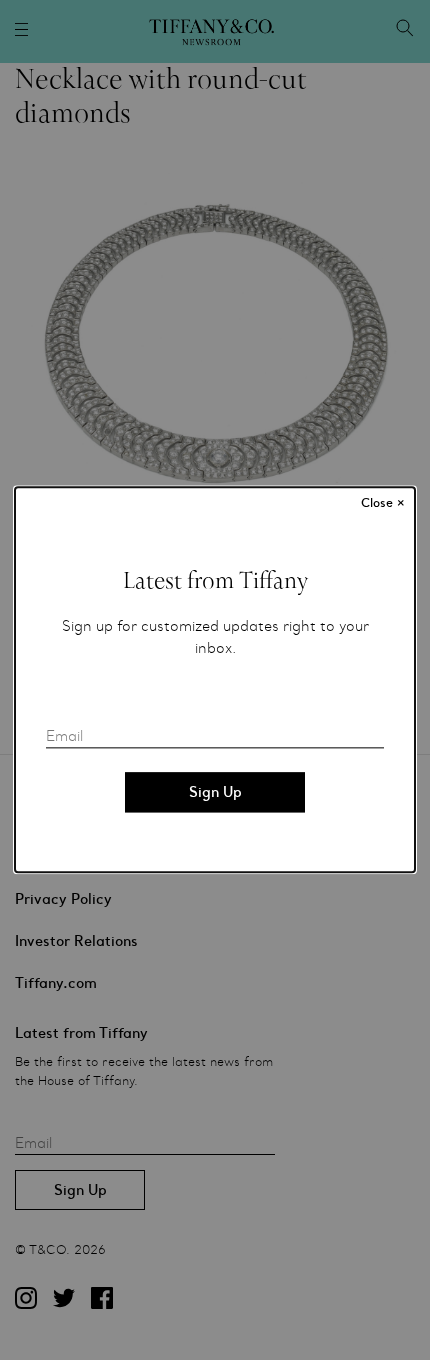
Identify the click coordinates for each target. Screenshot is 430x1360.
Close (383, 503)
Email (64, 737)
